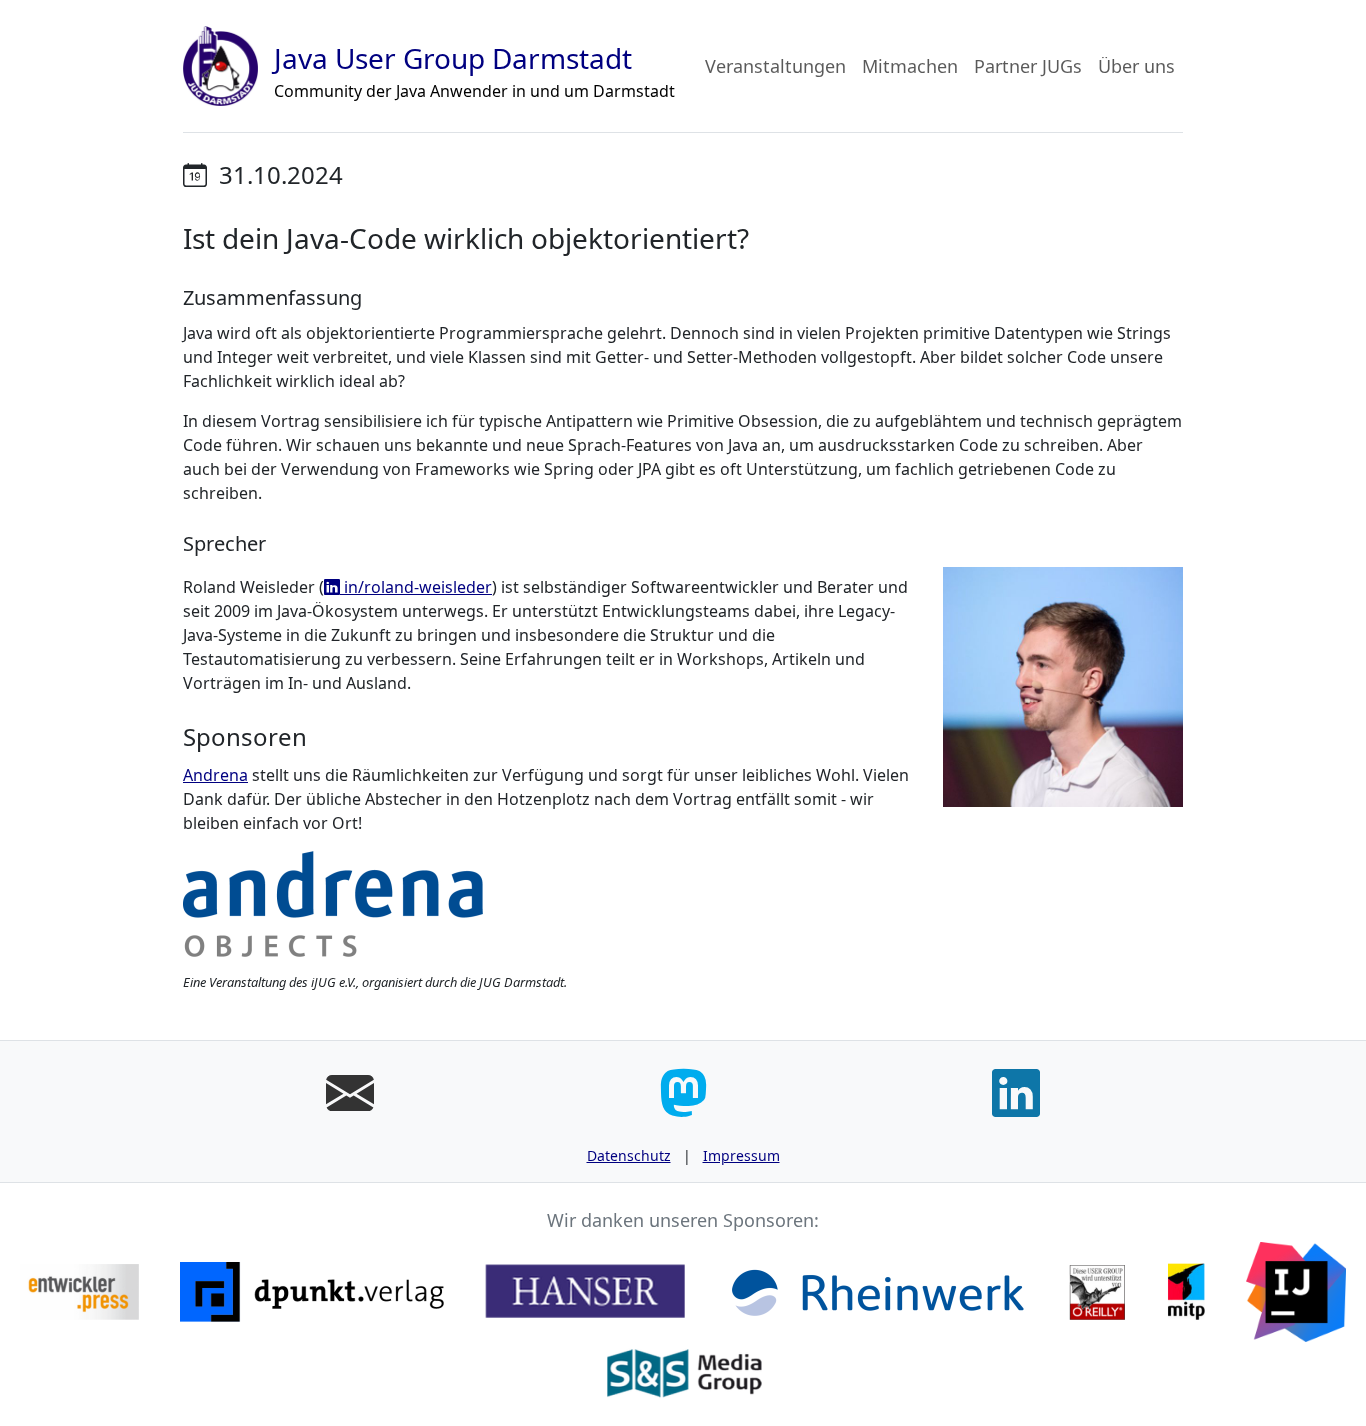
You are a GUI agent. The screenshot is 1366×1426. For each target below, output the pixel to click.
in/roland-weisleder (416, 587)
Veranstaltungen (775, 66)
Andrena (215, 775)
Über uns (1136, 66)
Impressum (741, 1155)
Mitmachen (910, 66)
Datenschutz (629, 1155)
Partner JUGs (1028, 66)
